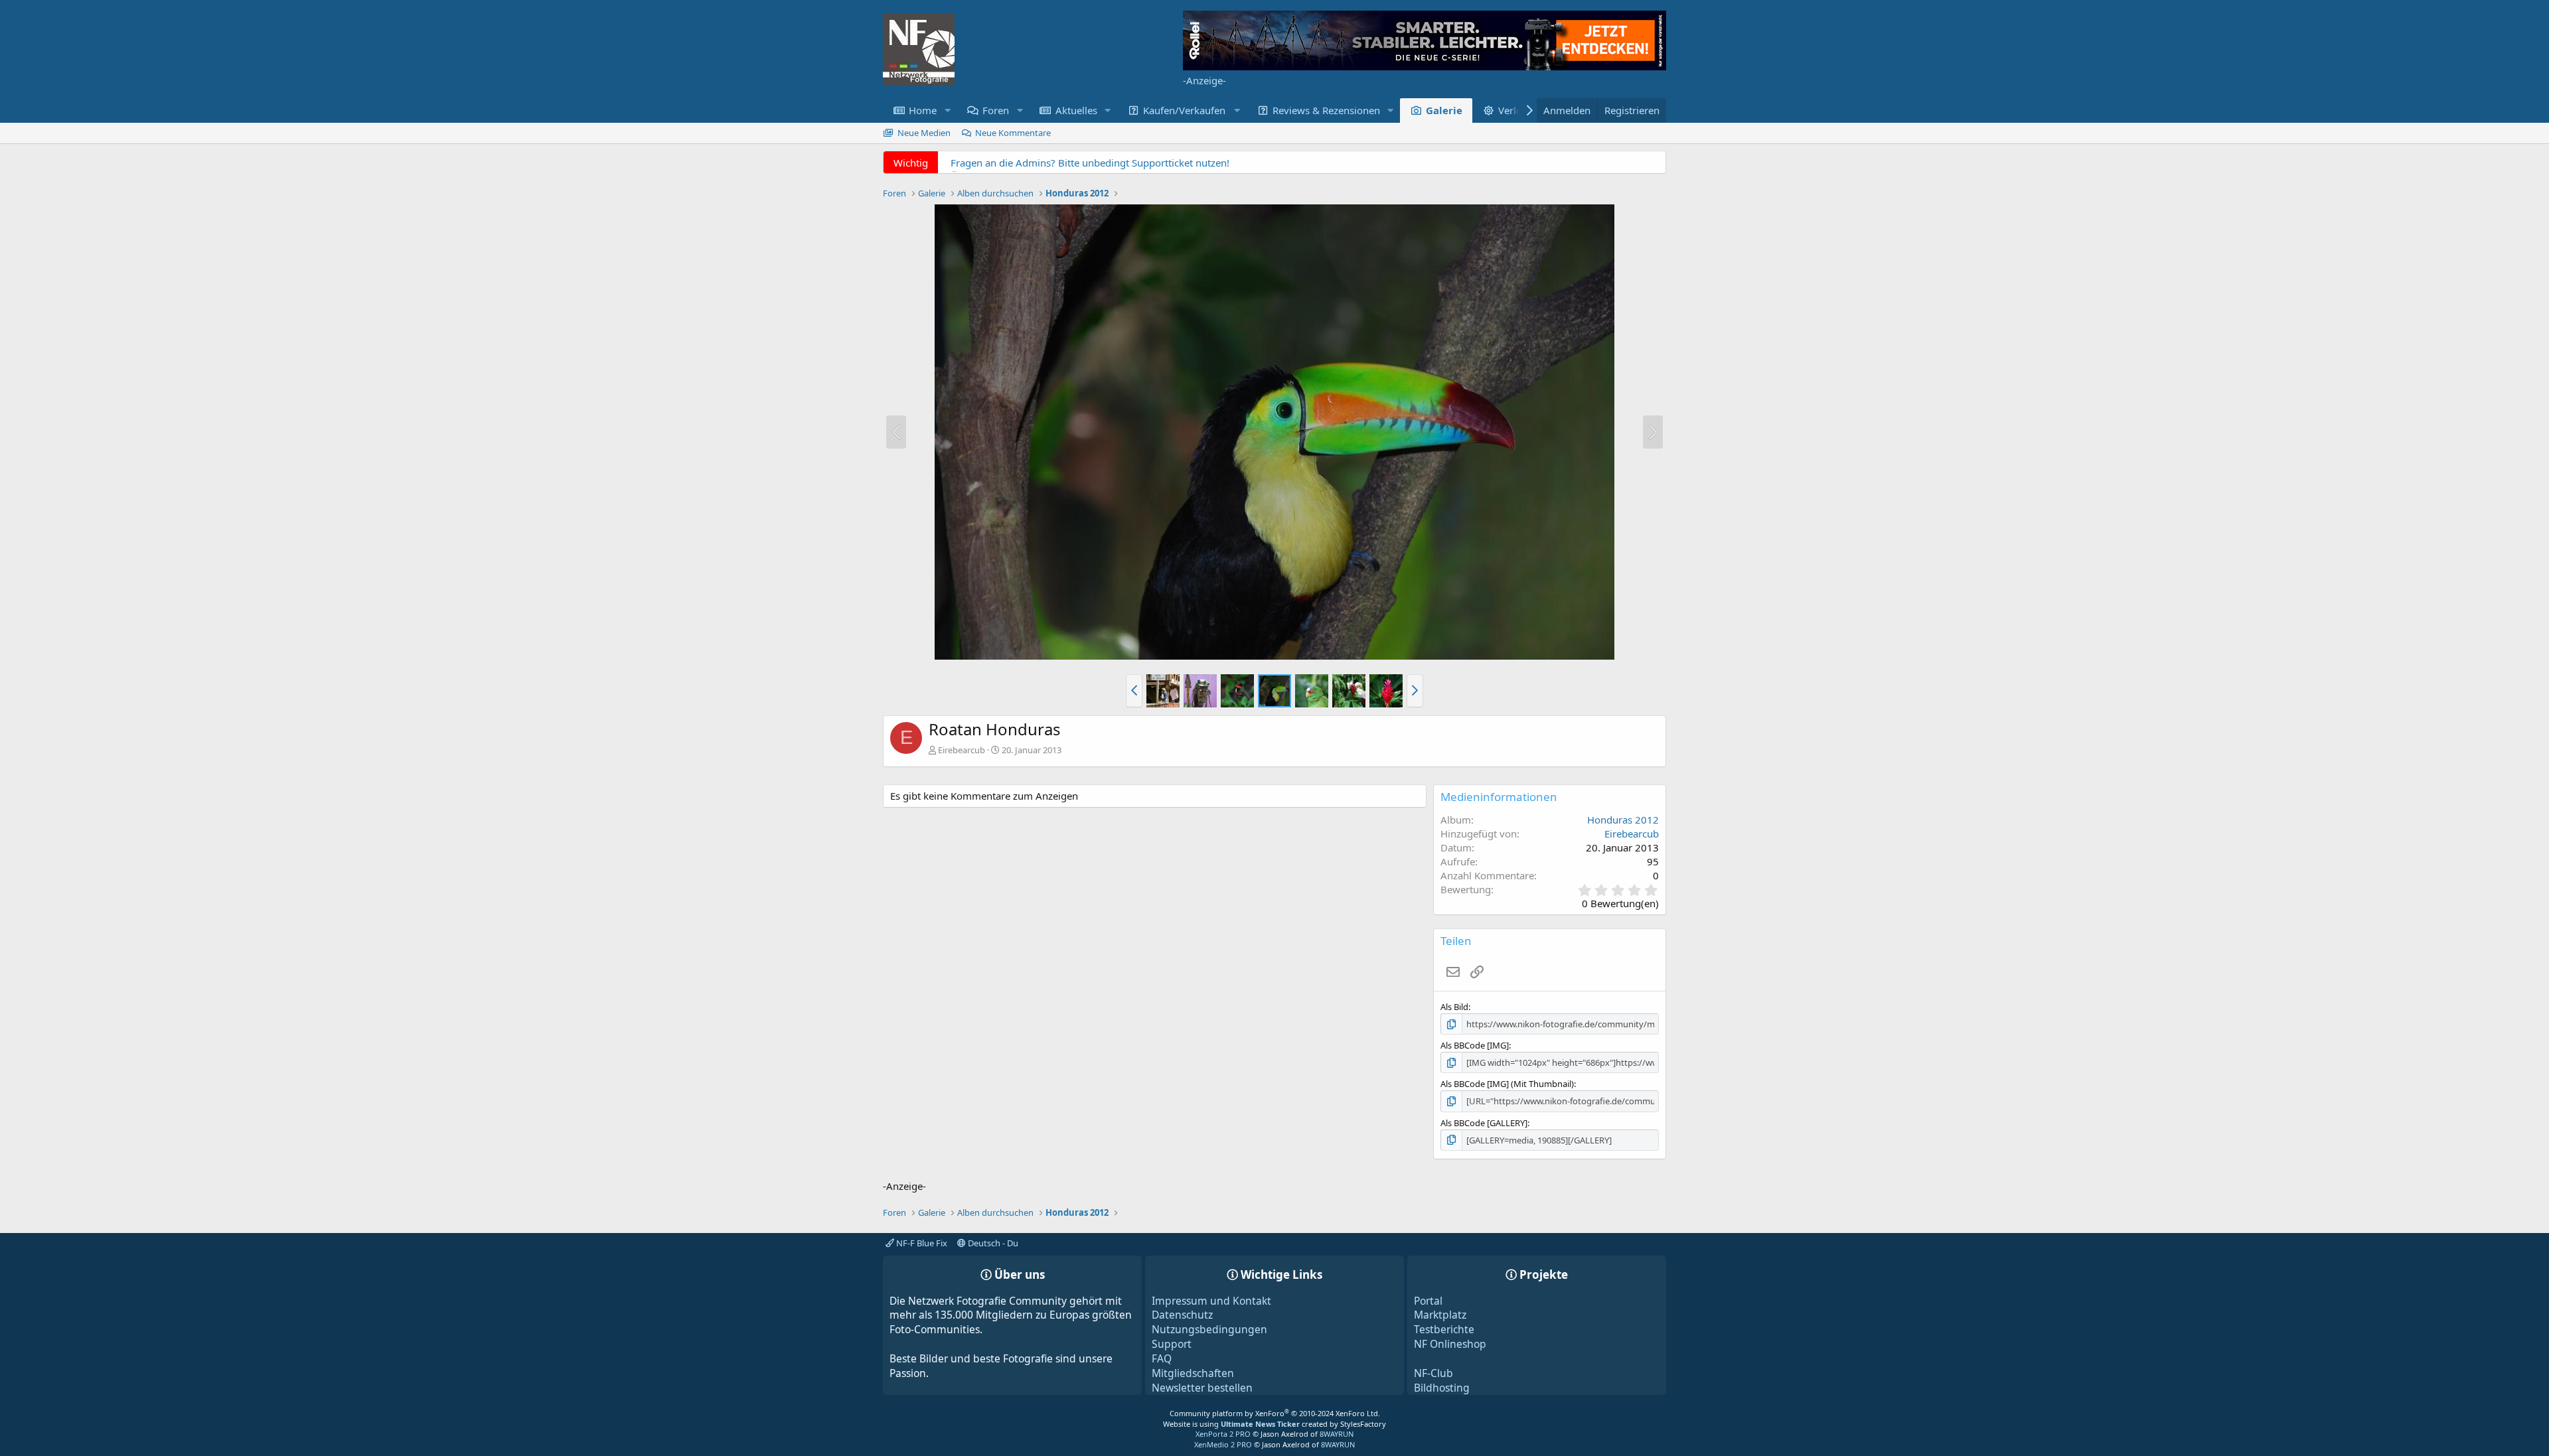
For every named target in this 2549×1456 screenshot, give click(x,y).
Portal (1428, 1301)
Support (1172, 1344)
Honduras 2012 (1623, 820)
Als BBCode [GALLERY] (1484, 1123)
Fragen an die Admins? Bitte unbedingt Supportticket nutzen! (1090, 163)
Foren (996, 110)
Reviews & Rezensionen (1326, 110)
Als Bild (1454, 1007)
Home (923, 110)
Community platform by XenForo (1275, 1413)
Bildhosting (1442, 1388)
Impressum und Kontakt (1211, 1301)
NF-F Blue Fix (921, 1243)
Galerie (1444, 110)
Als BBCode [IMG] (1475, 1045)
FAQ (1162, 1358)
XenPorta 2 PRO (1223, 1434)
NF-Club (1433, 1373)
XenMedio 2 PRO (1223, 1444)
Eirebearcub (962, 750)
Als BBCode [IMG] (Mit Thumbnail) (1507, 1084)
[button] (947, 110)
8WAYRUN (1337, 1434)
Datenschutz (1182, 1315)
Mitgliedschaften (1193, 1373)
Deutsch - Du (992, 1243)
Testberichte (1444, 1329)
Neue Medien (924, 133)
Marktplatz (1440, 1315)
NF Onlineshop (1450, 1344)
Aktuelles (1076, 110)
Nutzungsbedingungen (1209, 1329)
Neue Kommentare (1013, 133)
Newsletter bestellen (1202, 1388)
